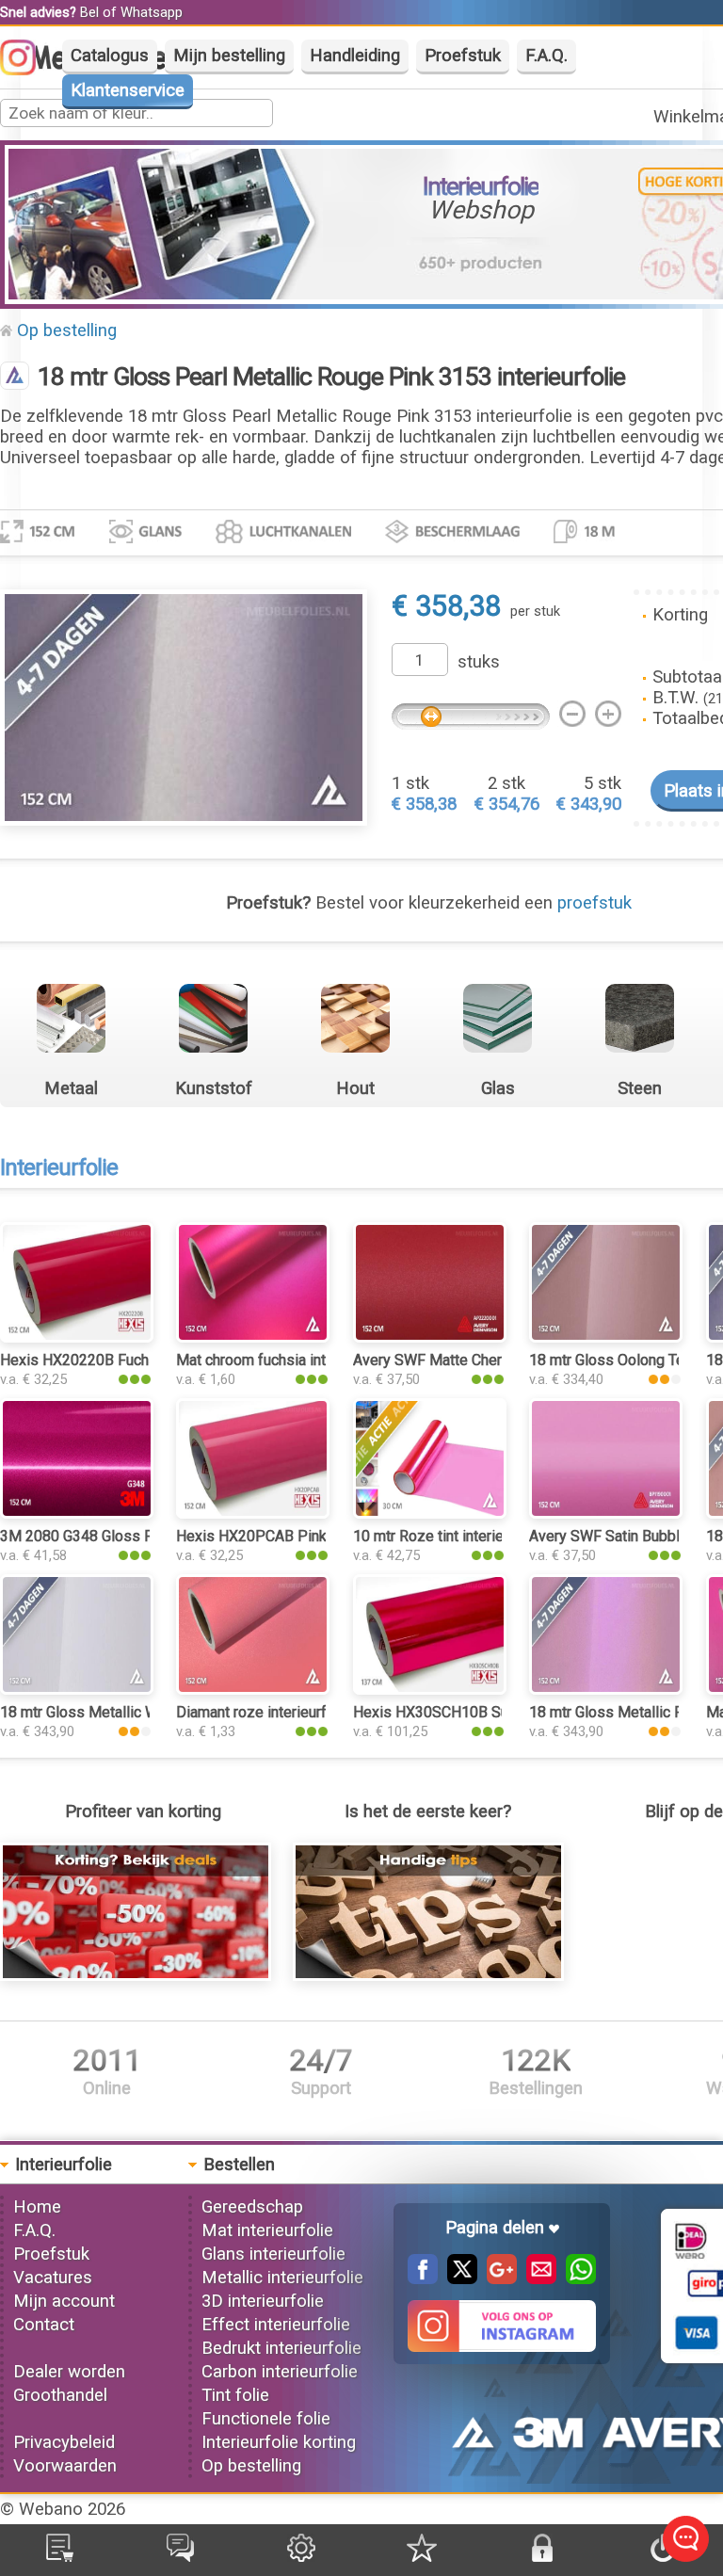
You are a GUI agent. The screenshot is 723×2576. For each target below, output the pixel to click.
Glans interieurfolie (273, 2254)
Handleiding (355, 56)
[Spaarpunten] (422, 2556)
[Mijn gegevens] (301, 2556)
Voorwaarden (65, 2466)
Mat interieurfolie (267, 2230)
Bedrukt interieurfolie (281, 2348)
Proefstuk (463, 56)
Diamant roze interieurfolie (264, 1712)
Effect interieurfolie (276, 2325)
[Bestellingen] (60, 2556)
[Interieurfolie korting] (136, 1975)
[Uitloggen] (663, 2556)
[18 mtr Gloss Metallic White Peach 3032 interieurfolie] (77, 1689)
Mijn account (64, 2301)
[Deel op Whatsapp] (576, 2278)
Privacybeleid (64, 2442)
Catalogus (110, 56)
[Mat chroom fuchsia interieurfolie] (253, 1337)
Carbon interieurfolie (280, 2372)
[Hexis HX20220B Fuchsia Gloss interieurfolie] (77, 1337)
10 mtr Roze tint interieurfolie (450, 1536)
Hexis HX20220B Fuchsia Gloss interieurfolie (149, 1360)
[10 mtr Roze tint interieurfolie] (430, 1513)
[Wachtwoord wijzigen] (542, 2556)
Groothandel (60, 2395)
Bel (89, 12)
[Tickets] (180, 2556)
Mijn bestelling (229, 56)
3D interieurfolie (263, 2301)
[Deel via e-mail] (537, 2278)
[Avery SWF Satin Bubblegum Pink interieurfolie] (606, 1513)
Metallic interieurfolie (282, 2278)
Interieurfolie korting (279, 2442)
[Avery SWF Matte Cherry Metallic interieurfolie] (430, 1337)
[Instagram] (27, 70)
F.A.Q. (546, 56)
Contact (44, 2325)
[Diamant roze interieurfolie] (253, 1689)
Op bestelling (67, 330)
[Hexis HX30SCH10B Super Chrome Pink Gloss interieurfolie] (430, 1689)
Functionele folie (266, 2419)
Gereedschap (252, 2207)
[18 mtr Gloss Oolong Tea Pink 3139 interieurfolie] (606, 1337)
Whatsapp (152, 12)
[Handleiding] (428, 1975)
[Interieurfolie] (15, 378)
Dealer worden (69, 2372)
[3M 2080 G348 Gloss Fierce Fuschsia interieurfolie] (77, 1513)
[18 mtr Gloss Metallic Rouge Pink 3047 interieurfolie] (606, 1689)
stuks (479, 662)
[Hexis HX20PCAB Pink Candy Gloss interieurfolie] (253, 1513)
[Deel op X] (458, 2278)
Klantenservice (128, 90)
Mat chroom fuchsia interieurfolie (285, 1360)
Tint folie (235, 2395)
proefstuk (594, 903)
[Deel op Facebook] (423, 2278)
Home (37, 2207)
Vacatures (53, 2278)
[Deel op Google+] (497, 2278)
